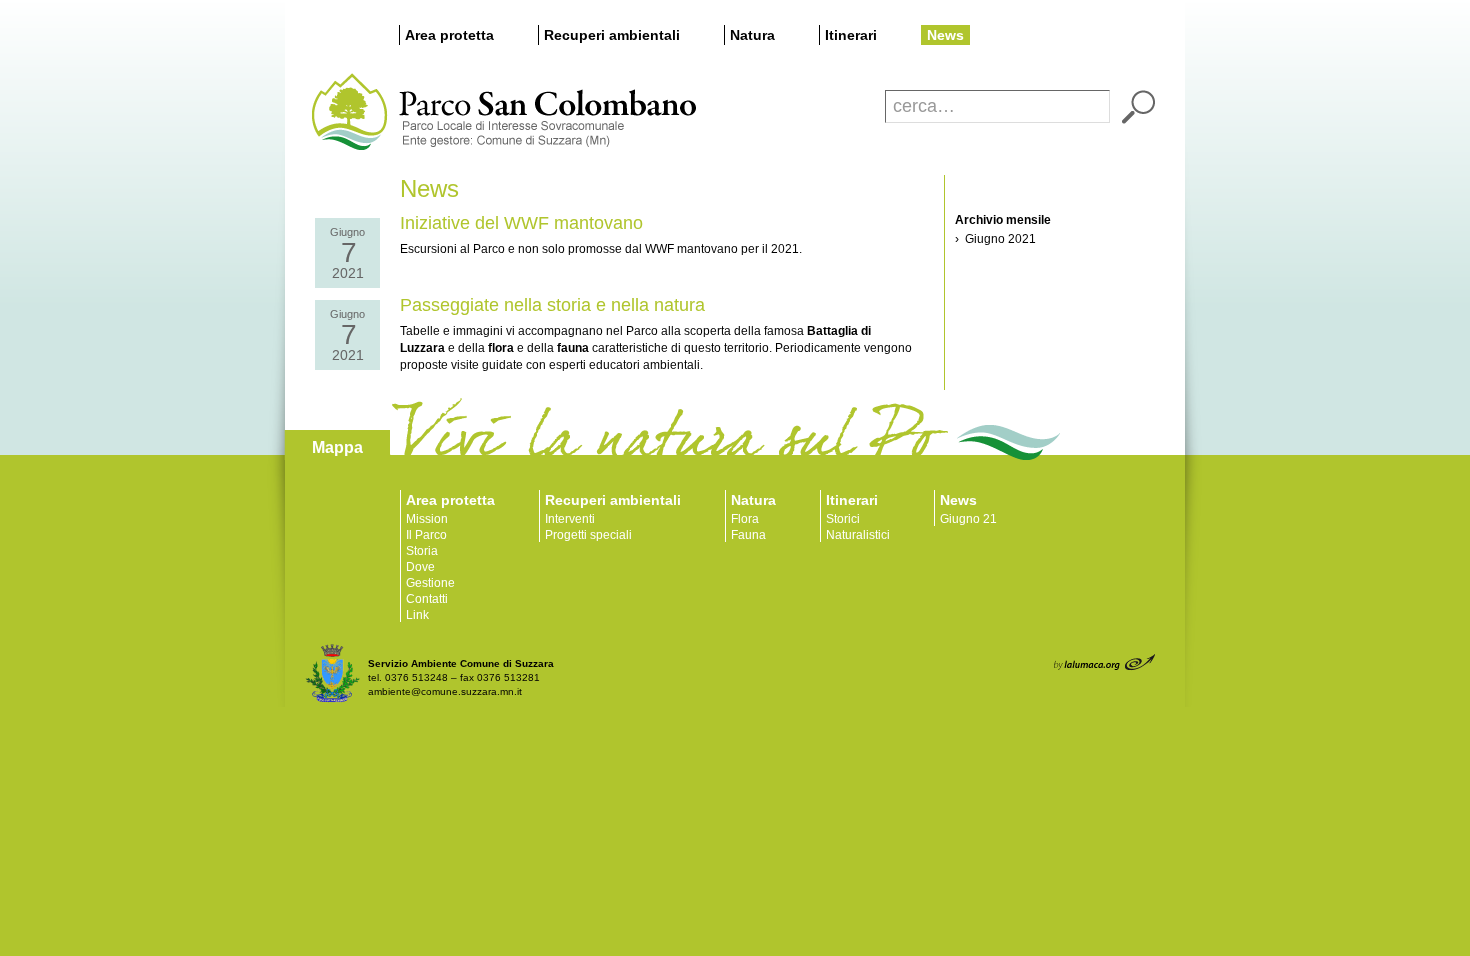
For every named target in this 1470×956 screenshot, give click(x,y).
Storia (422, 551)
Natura (752, 35)
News (945, 35)
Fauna (748, 535)
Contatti (427, 599)
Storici (843, 519)
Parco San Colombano (347, 112)
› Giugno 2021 (995, 239)
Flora (745, 519)
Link (417, 615)
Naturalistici (858, 535)
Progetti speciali (588, 535)
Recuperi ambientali (612, 35)
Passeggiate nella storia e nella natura (552, 305)
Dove (420, 567)
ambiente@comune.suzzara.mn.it (445, 691)
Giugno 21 (968, 519)
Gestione (430, 583)
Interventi (570, 519)
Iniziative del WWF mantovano (521, 223)
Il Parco (426, 535)
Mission (427, 519)
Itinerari (851, 35)
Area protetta (449, 35)
